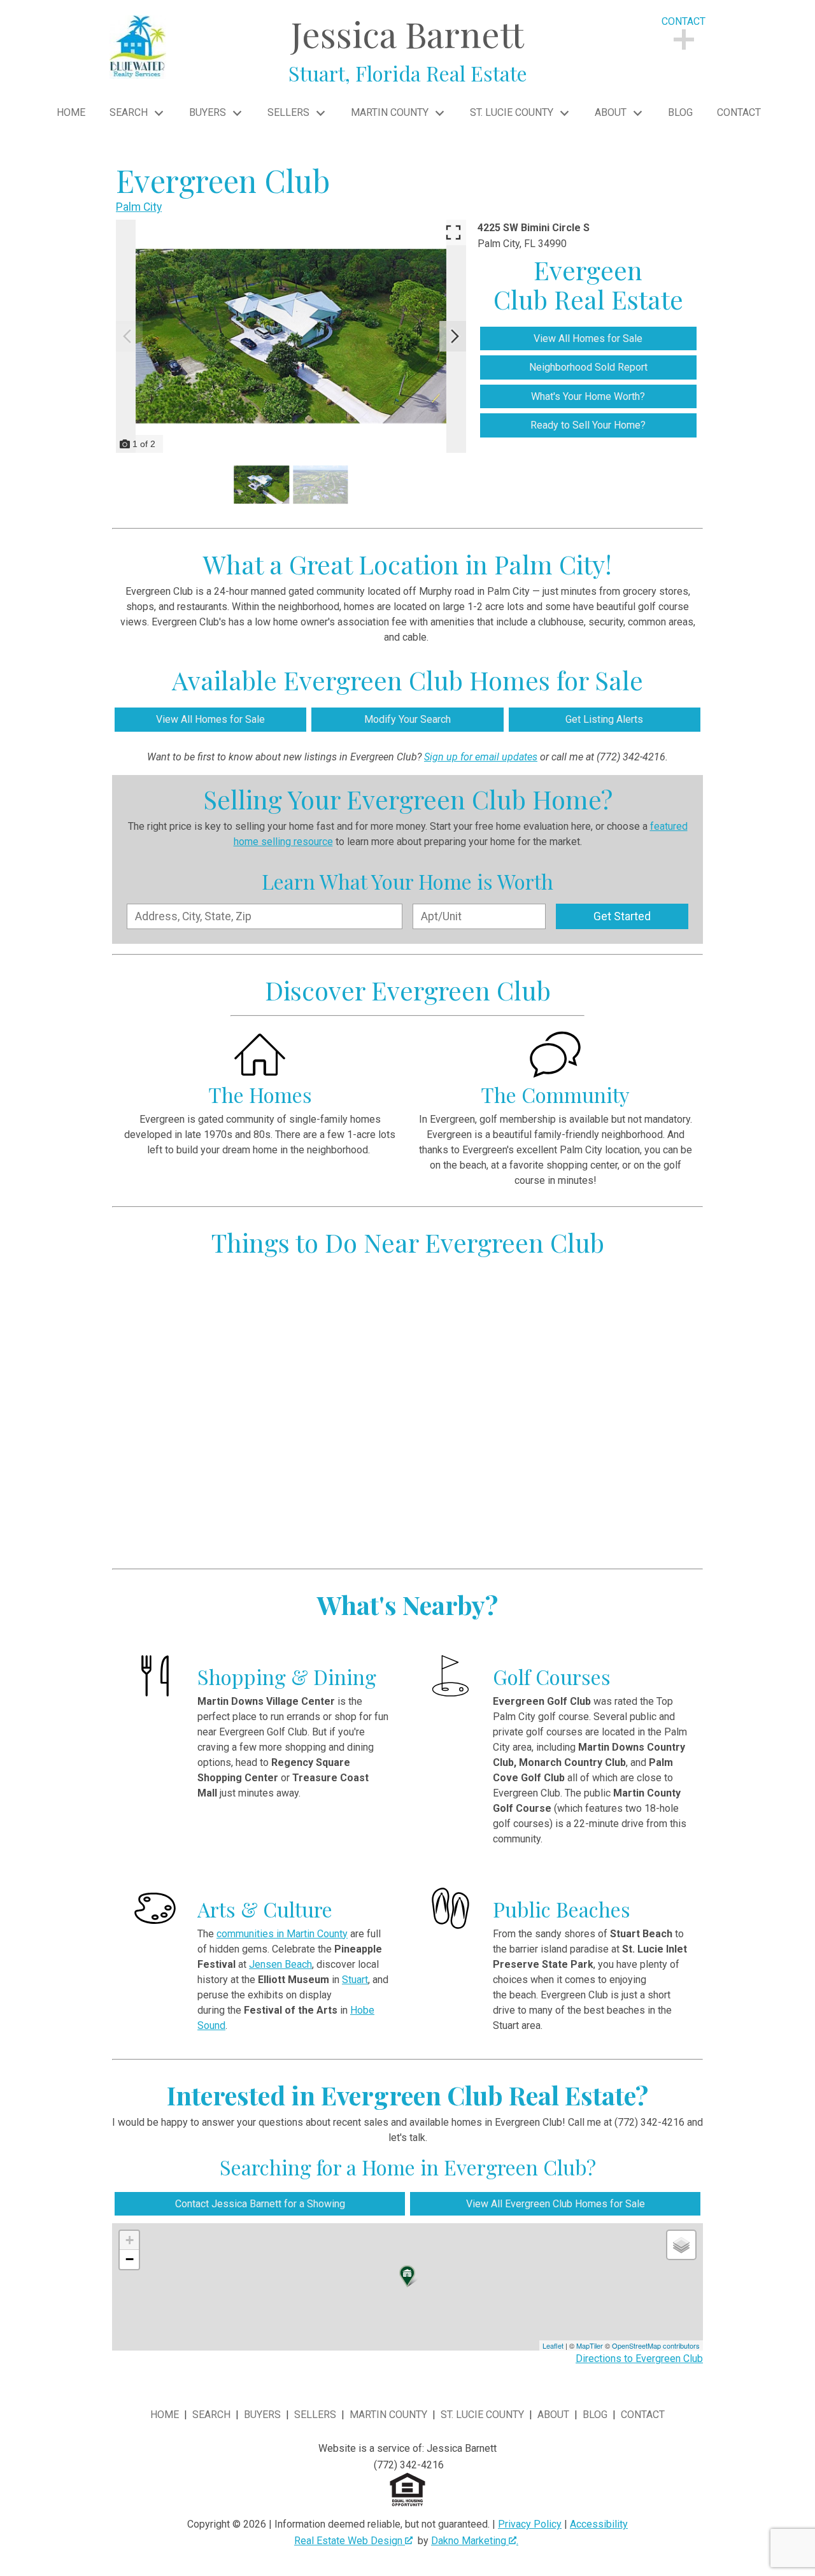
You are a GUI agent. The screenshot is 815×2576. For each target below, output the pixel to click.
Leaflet (553, 2345)
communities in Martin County (282, 1934)
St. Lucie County (482, 2415)
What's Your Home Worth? (588, 396)
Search (211, 2415)
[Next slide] (455, 336)
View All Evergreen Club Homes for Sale (556, 2204)
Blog (680, 113)
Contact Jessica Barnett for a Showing (260, 2204)
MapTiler (590, 2345)
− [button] (130, 2259)
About (553, 2415)
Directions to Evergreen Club (639, 2359)
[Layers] (681, 2245)
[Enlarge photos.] (453, 232)
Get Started (622, 916)
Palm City (139, 207)
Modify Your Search (407, 719)
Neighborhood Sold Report (588, 367)
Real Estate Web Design (350, 2541)
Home (71, 113)
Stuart (355, 1980)
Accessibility (599, 2524)
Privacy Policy (530, 2524)
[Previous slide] (127, 336)
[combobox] (265, 916)
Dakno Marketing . (475, 2541)
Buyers (262, 2415)
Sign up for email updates (481, 757)
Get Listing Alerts (604, 719)
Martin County (388, 2415)
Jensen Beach (280, 1964)
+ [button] (130, 2240)
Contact (739, 113)
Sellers (315, 2415)
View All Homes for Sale (588, 338)
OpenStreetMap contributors (656, 2345)
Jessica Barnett (408, 48)
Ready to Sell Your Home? (588, 425)
